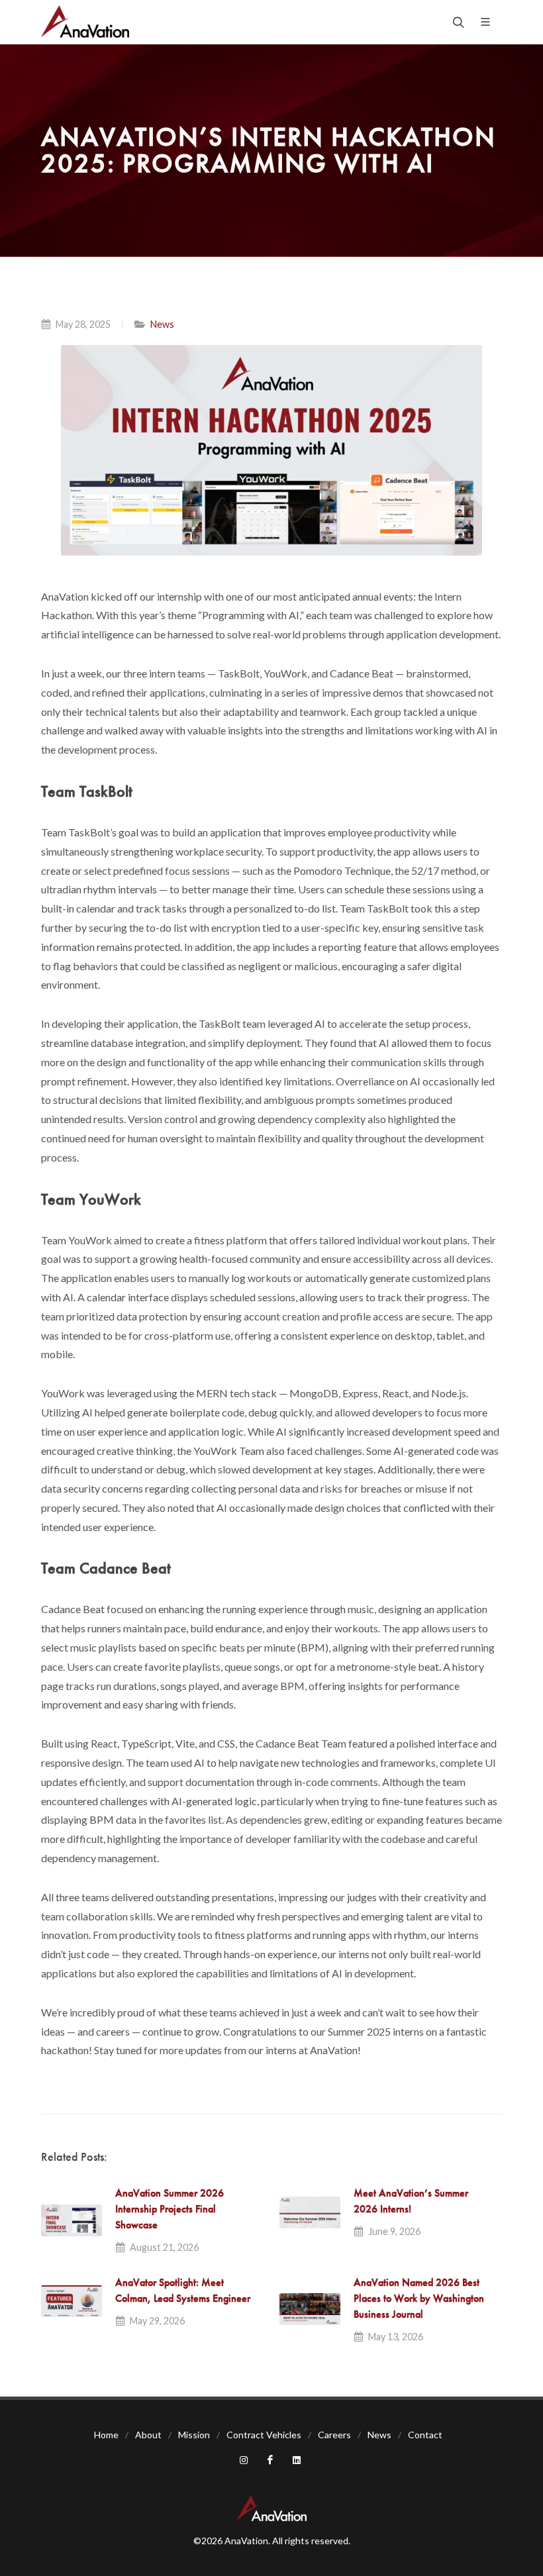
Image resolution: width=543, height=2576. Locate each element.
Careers (334, 2435)
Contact (425, 2435)
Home (106, 2435)
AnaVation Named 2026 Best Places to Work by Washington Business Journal (419, 2298)
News (162, 324)
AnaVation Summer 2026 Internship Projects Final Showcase (170, 2209)
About (148, 2435)
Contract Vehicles (264, 2435)
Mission (194, 2435)
